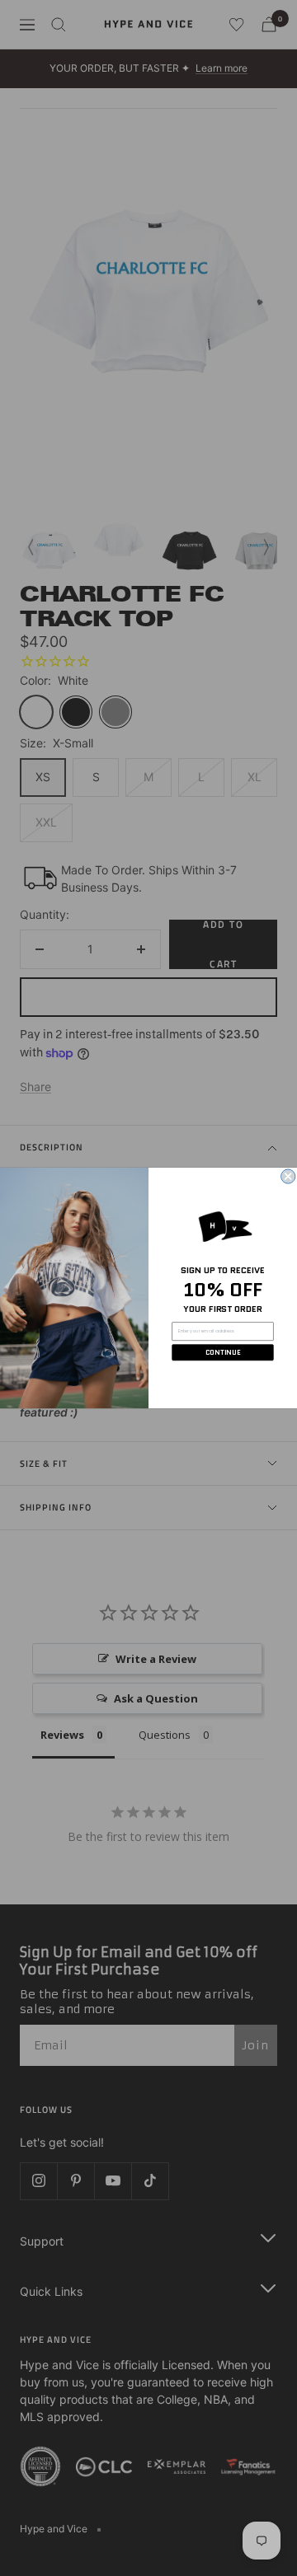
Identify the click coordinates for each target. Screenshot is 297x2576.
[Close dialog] (288, 1176)
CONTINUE (223, 1352)
